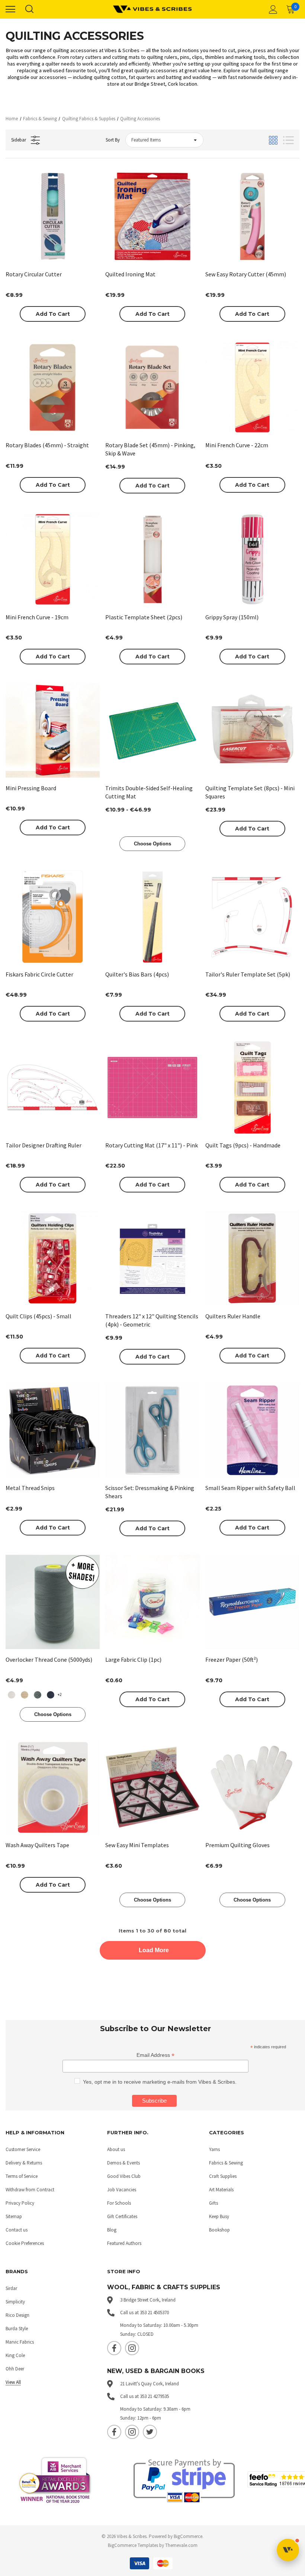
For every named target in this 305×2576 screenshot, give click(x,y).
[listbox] (164, 140)
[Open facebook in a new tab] (114, 2348)
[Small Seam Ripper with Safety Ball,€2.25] (252, 1430)
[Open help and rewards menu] (288, 2550)
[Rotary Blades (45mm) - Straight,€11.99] (53, 387)
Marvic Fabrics (20, 2342)
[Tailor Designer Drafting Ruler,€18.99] (53, 1087)
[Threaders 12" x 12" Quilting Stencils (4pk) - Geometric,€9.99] (152, 1258)
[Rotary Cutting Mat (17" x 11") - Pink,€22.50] (152, 1087)
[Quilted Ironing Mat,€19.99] (152, 217)
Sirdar (11, 2288)
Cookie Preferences (25, 2243)
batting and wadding (189, 77)
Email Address (155, 2055)
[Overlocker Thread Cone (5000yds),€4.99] (53, 1602)
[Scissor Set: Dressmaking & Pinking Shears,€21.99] (152, 1430)
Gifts (213, 2203)
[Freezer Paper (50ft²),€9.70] (252, 1602)
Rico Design (17, 2315)
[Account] (272, 9)
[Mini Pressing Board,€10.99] (53, 730)
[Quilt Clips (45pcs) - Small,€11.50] (53, 1258)
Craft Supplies (223, 2176)
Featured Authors (124, 2243)
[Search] (29, 9)
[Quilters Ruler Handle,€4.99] (252, 1258)
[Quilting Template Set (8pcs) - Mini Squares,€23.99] (252, 730)
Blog (112, 2230)
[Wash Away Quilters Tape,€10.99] (53, 1787)
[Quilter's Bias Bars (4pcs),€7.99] (152, 917)
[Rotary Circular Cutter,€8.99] (53, 217)
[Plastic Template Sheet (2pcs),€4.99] (152, 559)
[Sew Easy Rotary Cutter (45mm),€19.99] (252, 217)
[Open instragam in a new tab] (132, 2348)
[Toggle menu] (10, 9)
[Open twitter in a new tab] (150, 2432)
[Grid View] (273, 140)
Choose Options (152, 844)
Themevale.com (181, 2545)
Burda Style (17, 2329)
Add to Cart (53, 314)
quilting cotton (110, 77)
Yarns (214, 2149)
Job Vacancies (122, 2190)
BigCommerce (188, 2536)
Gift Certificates (122, 2216)
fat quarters (142, 77)
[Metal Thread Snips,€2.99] (53, 1430)
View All (13, 2382)
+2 (60, 1694)
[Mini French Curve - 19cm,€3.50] (53, 559)
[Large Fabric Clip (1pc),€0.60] (152, 1602)
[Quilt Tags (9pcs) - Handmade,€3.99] (252, 1087)
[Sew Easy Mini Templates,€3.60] (152, 1787)
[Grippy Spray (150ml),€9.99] (252, 559)
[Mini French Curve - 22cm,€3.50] (252, 387)
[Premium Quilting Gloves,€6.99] (252, 1787)
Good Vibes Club (124, 2176)
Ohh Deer (15, 2369)
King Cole (15, 2355)
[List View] (288, 140)
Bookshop (219, 2230)
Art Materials (221, 2190)
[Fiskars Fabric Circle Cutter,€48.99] (53, 917)
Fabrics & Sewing (226, 2163)
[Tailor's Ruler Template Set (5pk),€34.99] (252, 917)
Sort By (113, 140)
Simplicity (15, 2302)
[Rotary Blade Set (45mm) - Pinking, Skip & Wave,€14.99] (152, 387)
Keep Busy (219, 2216)
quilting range (273, 70)
